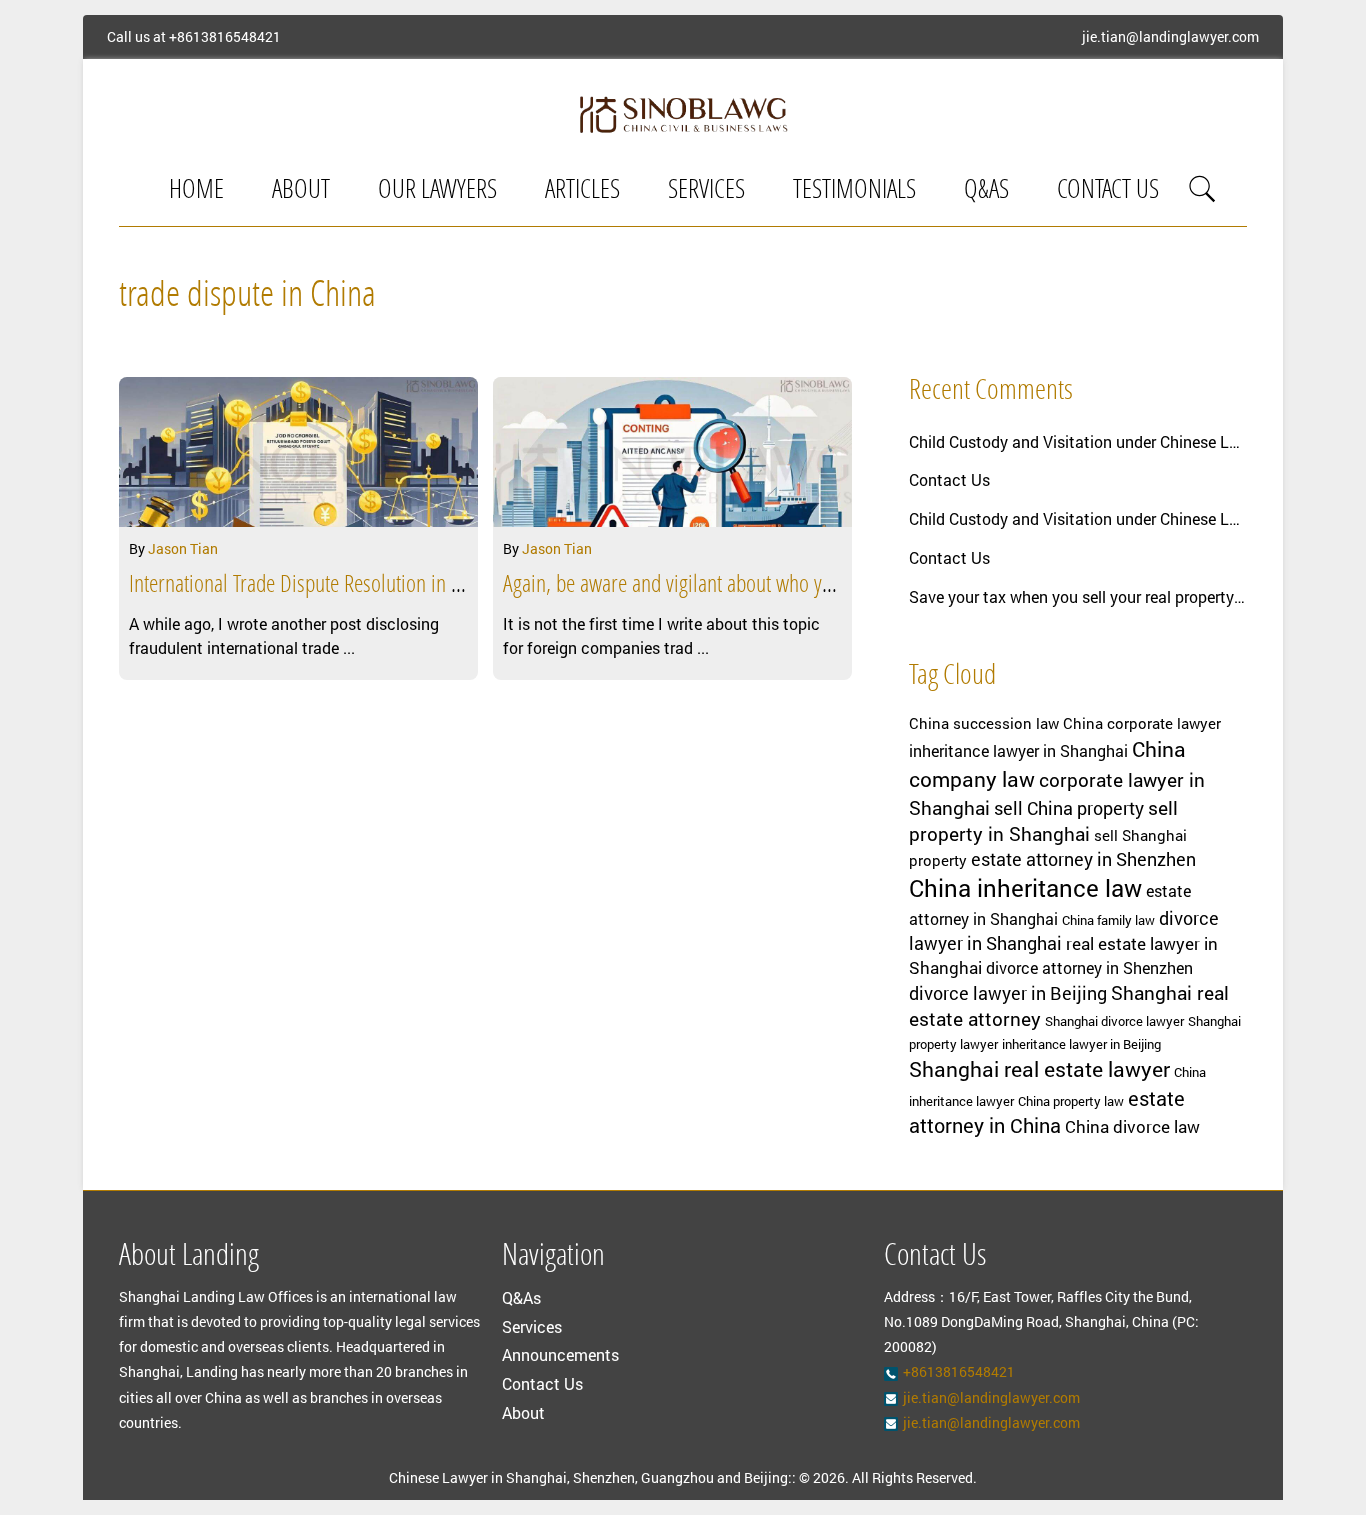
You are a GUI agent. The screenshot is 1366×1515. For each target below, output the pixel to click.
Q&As (986, 191)
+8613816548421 (225, 37)
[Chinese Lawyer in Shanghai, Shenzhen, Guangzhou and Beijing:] (683, 114)
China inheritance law (1025, 888)
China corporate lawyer (1142, 723)
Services (706, 191)
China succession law (984, 723)
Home (196, 191)
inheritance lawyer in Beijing (1081, 1044)
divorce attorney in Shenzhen (1089, 968)
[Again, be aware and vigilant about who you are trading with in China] (672, 452)
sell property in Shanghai (1043, 820)
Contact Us (1108, 191)
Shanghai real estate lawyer (1039, 1069)
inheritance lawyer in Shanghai (1018, 751)
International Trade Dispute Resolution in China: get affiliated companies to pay (434, 586)
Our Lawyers (437, 191)
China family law (1108, 920)
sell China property (1069, 808)
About (301, 191)
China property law (1071, 1101)
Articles (582, 191)
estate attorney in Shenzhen (1083, 859)
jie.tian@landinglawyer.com (1170, 37)
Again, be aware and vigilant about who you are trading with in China (771, 586)
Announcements (560, 1354)
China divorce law (1132, 1126)
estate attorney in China (1047, 1112)
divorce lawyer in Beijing (1008, 993)
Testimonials (854, 191)
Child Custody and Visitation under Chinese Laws (1078, 441)
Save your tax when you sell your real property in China (1078, 596)
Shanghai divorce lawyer (1114, 1021)
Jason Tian (183, 548)
